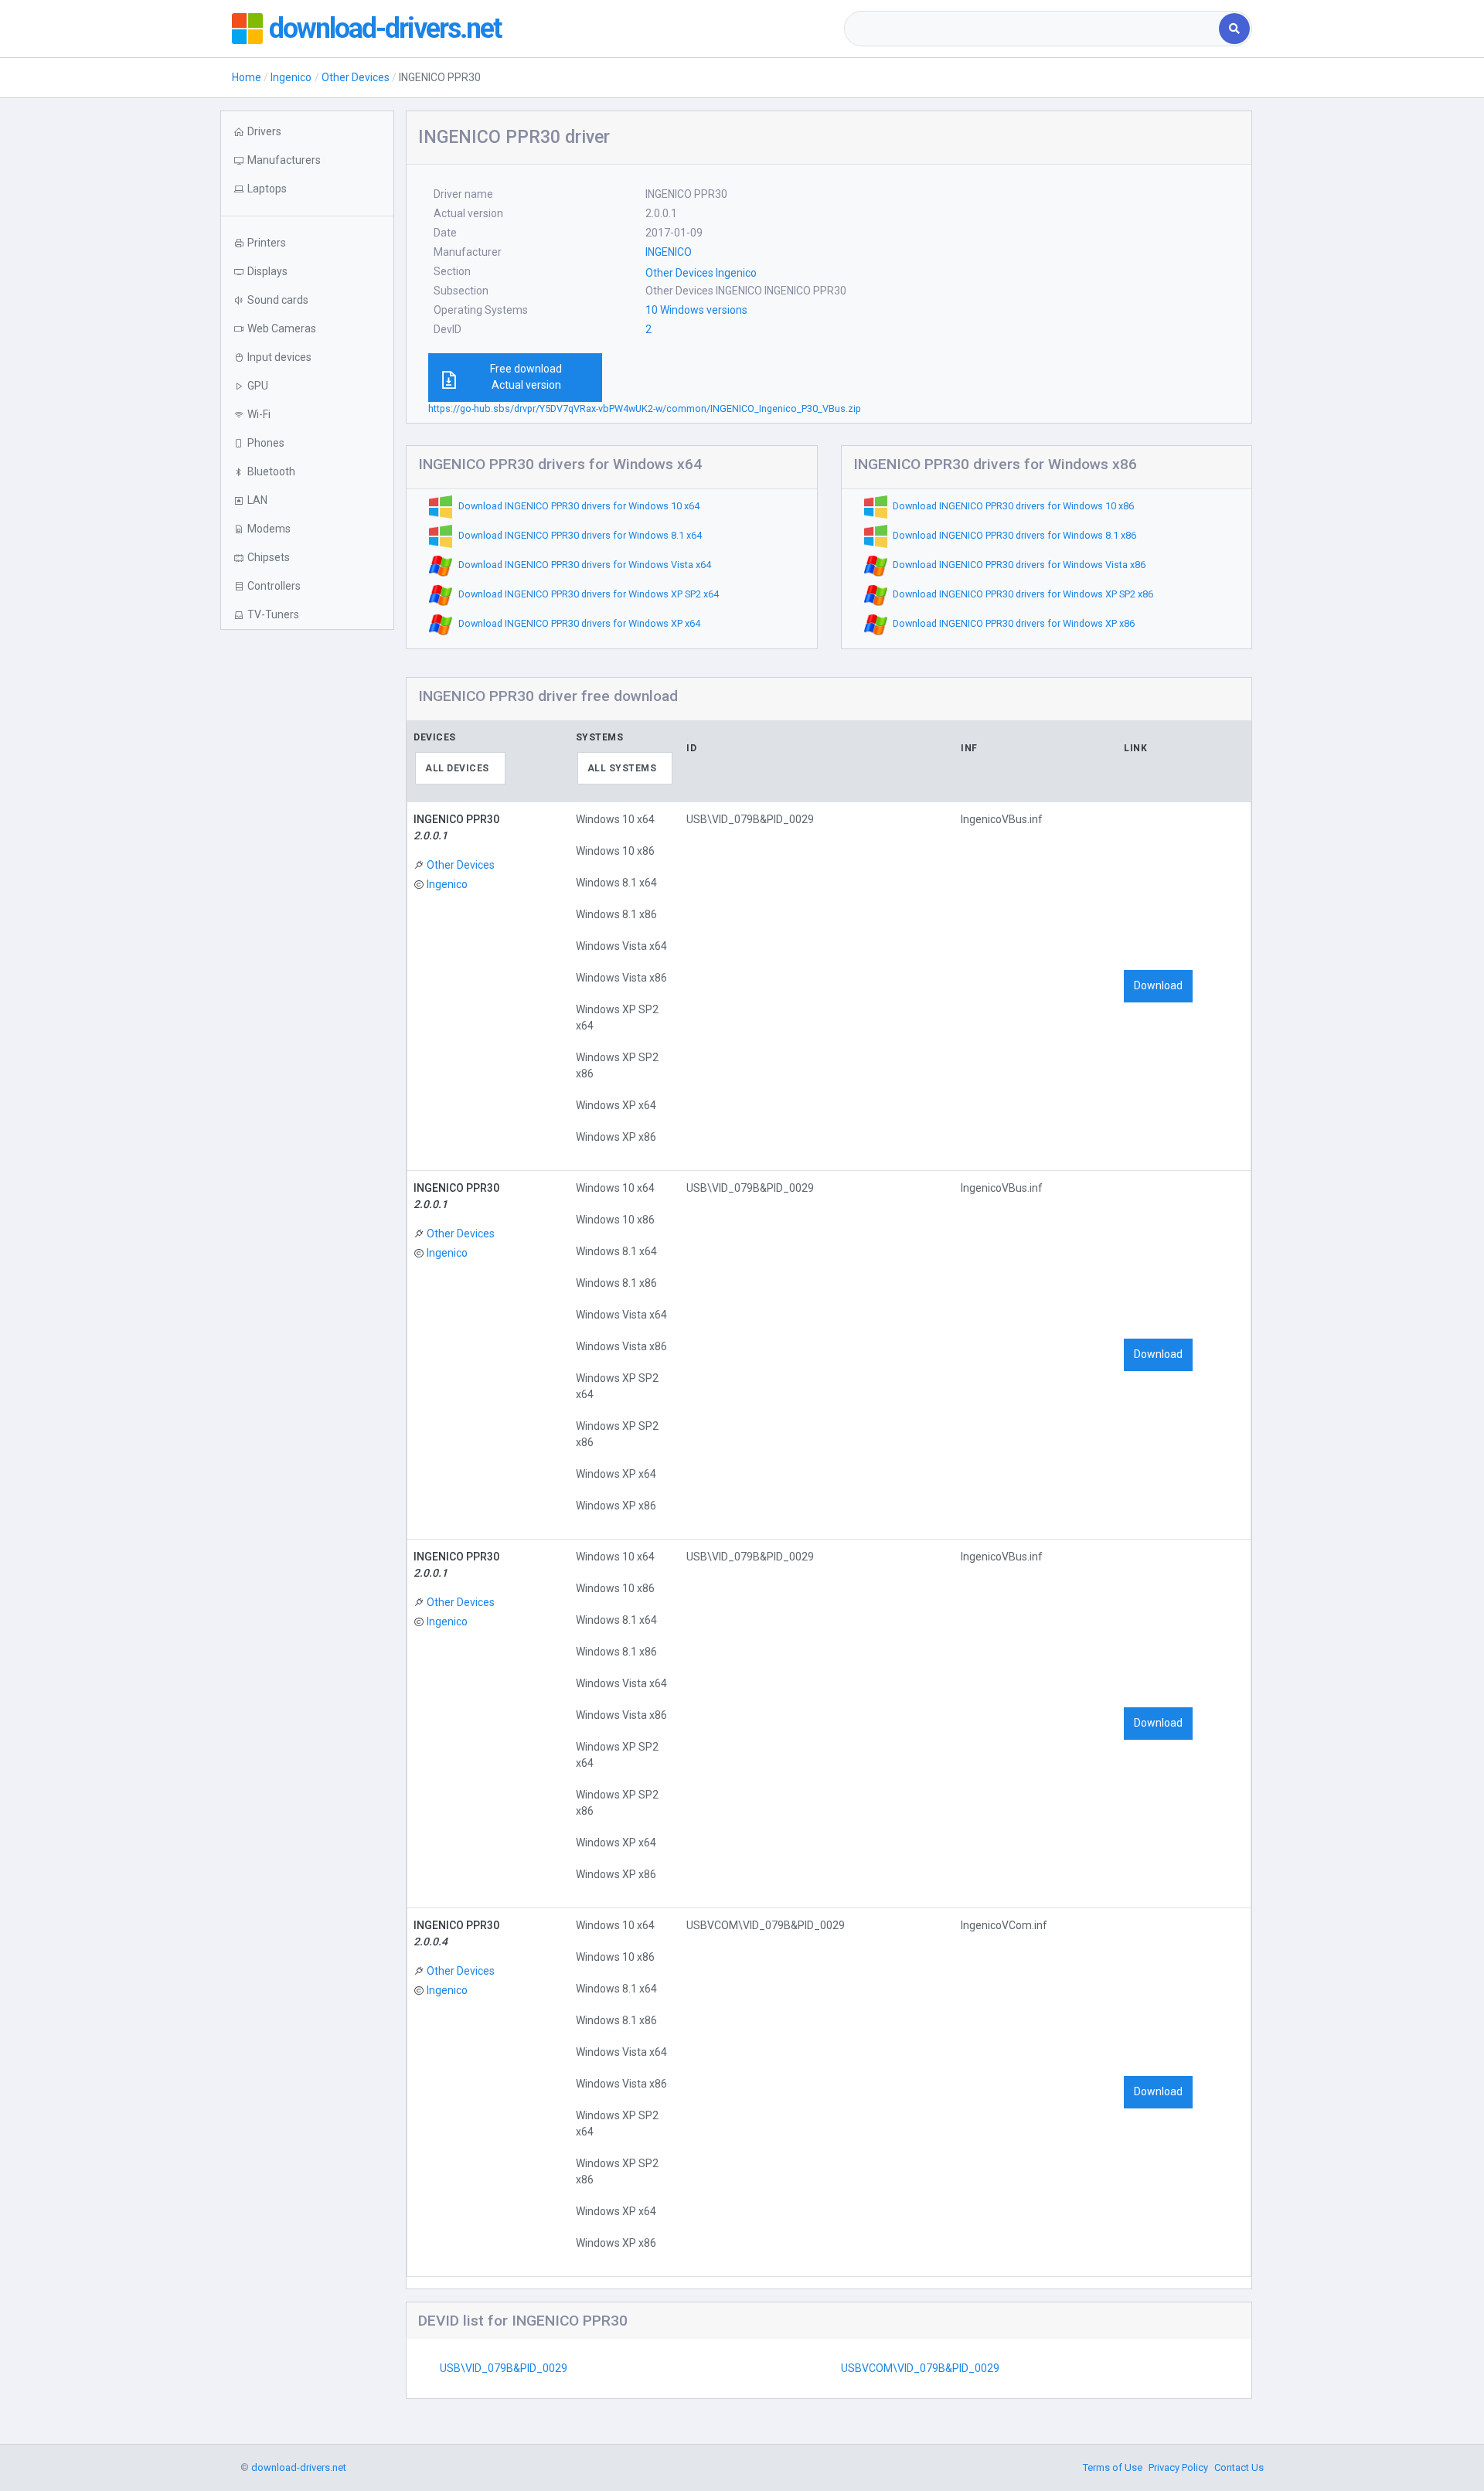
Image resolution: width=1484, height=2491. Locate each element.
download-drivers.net (385, 29)
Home (247, 77)
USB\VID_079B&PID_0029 (504, 2368)
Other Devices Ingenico (701, 273)
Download (1158, 985)
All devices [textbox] (457, 768)
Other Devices (356, 77)
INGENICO (669, 252)
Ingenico (291, 77)
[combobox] (1033, 29)
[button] (307, 189)
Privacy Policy (1178, 2467)
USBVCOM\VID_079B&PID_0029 (920, 2368)
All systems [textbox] (622, 768)
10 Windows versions (696, 310)
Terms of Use (1113, 2467)
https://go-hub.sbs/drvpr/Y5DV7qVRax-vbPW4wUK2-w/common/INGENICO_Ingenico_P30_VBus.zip (645, 408)
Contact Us (1239, 2467)
